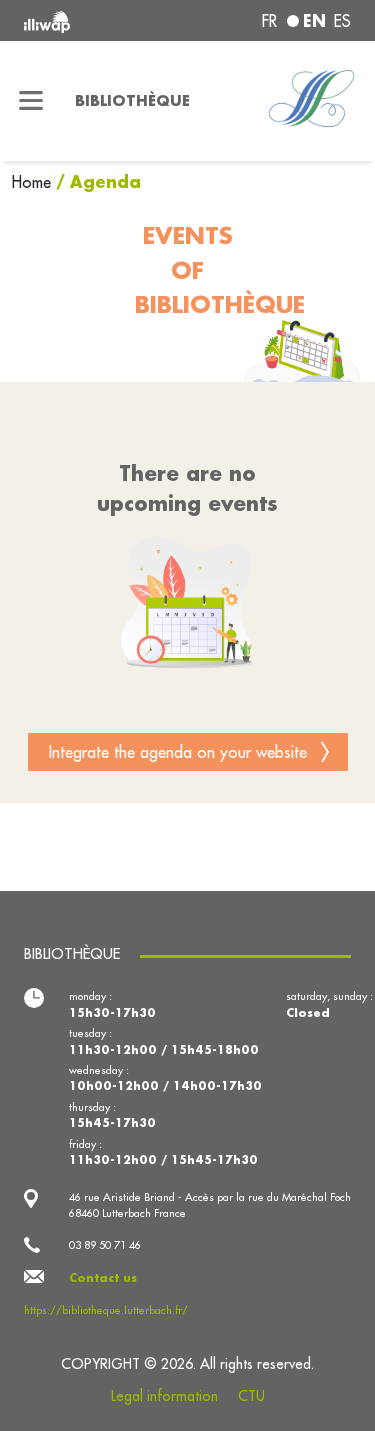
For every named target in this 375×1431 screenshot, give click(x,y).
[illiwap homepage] (85, 20)
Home (34, 182)
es (342, 21)
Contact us (103, 1278)
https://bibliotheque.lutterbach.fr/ (106, 1310)
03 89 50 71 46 (105, 1245)
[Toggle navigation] (31, 101)
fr (269, 21)
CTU (251, 1396)
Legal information (164, 1396)
